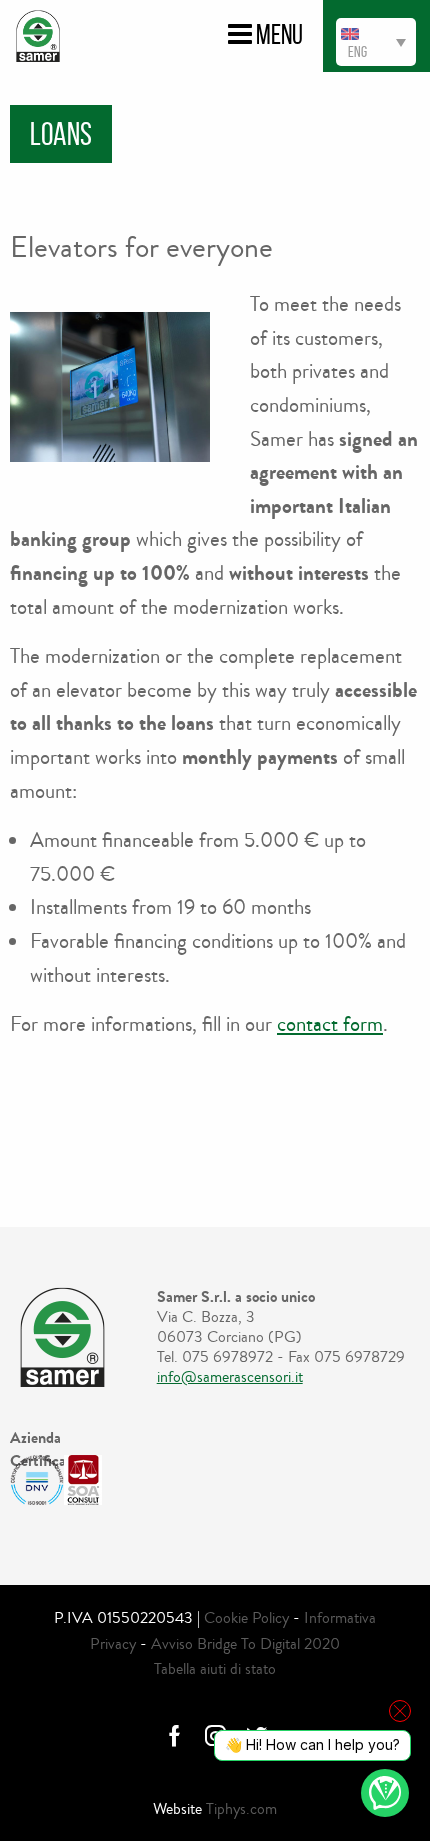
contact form (330, 1024)
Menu (277, 34)
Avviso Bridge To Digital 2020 (245, 1643)
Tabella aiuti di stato (215, 1668)
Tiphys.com (241, 1808)
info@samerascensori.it (230, 1376)
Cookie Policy (246, 1617)
